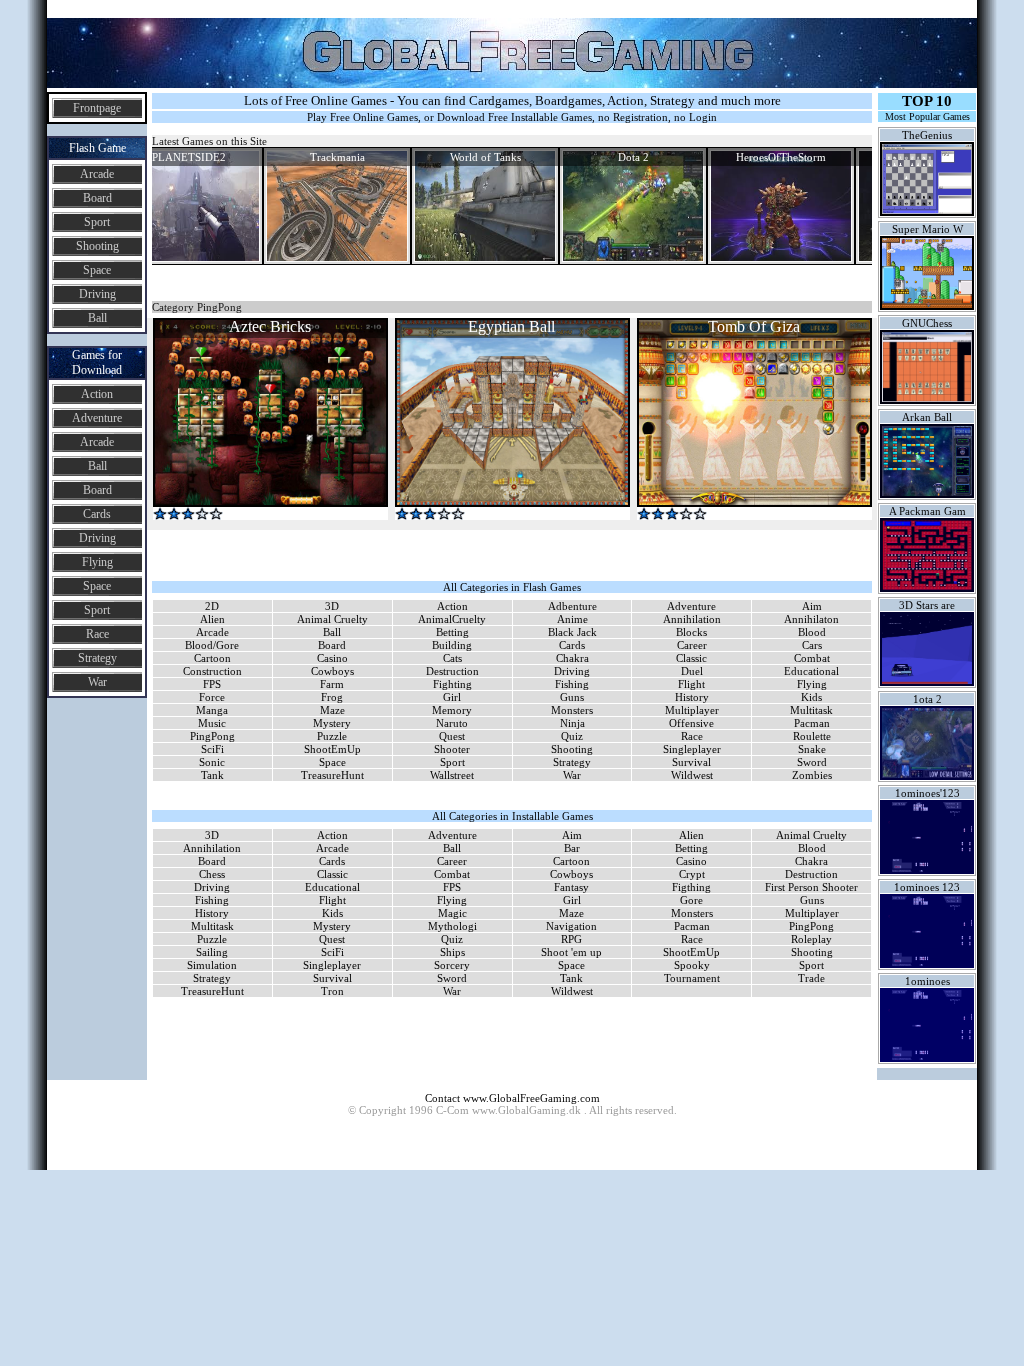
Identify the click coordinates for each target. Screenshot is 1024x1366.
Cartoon (212, 658)
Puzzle (332, 736)
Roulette (812, 736)
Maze (332, 710)
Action (97, 394)
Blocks (691, 632)
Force (212, 697)
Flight (691, 684)
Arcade (97, 174)
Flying (97, 562)
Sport (97, 222)
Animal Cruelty (332, 619)
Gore (691, 900)
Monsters (572, 710)
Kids (811, 697)
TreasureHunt (332, 775)
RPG (571, 939)
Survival (691, 762)
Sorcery (452, 965)
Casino (332, 658)
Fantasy (571, 887)
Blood (812, 632)
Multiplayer (692, 710)
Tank (212, 775)
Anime (572, 619)
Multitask (811, 710)
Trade (811, 978)
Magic (452, 913)
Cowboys (332, 671)
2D (212, 606)
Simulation (212, 965)
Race (97, 634)
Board (97, 198)
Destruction (452, 671)
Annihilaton (811, 619)
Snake (812, 749)
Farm (332, 684)
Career (692, 645)
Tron (332, 991)
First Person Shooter (811, 887)
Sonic (212, 762)
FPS (212, 684)
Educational (811, 671)
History (692, 697)
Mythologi (452, 926)
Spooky (692, 965)
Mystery (332, 723)
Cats (452, 658)
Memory (452, 710)
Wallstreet (452, 775)
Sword (812, 762)
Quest (452, 736)
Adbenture (572, 606)
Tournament (692, 978)
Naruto (452, 723)
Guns (572, 697)
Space (97, 270)
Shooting (97, 246)
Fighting (452, 684)
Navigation (571, 926)
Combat (812, 658)
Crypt (692, 874)
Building (452, 645)
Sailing (212, 952)
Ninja (572, 723)
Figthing (691, 887)
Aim (812, 606)
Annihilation (692, 619)
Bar (572, 848)
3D (332, 606)
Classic (691, 658)
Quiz (572, 736)
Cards (97, 514)
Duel (692, 671)
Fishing (572, 684)
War (97, 682)
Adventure (97, 418)
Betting (452, 632)
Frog (332, 697)
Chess (212, 874)
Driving (97, 294)
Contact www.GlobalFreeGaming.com (512, 1098)
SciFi (212, 749)
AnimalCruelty (452, 619)
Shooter (452, 749)
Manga (212, 710)
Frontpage (97, 108)
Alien (212, 619)
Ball (97, 318)
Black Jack (572, 632)
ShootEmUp (332, 749)
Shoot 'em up (571, 952)
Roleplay (811, 939)
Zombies (812, 775)
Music (212, 723)
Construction (212, 671)
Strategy (97, 658)
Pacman (812, 723)
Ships (452, 952)
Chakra (572, 658)
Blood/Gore (212, 645)
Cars (812, 645)
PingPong (212, 736)
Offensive (691, 723)
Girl (452, 697)
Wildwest (692, 775)
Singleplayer (692, 749)
